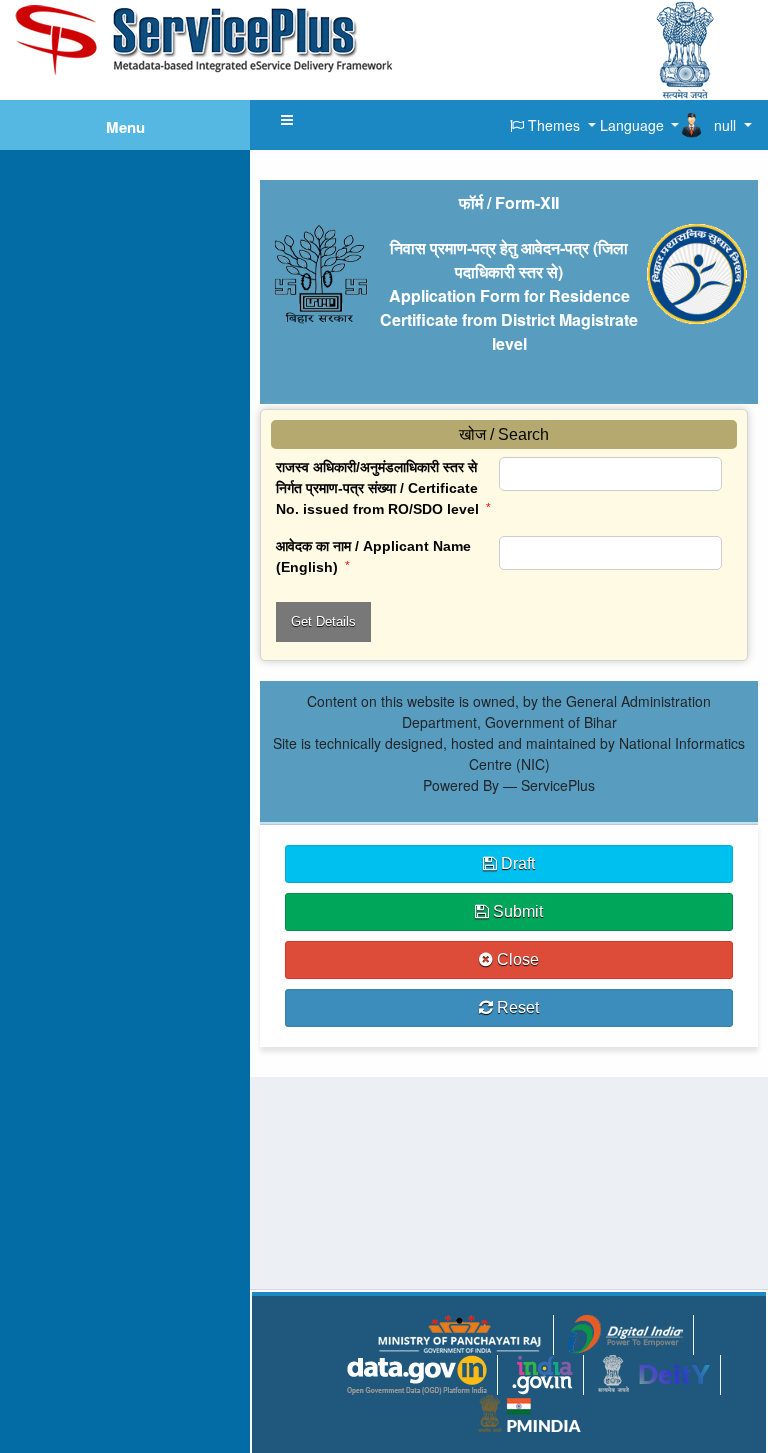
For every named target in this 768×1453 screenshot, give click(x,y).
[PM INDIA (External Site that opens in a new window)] (529, 1411)
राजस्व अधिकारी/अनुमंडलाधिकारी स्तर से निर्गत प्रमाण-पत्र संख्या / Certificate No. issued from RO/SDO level (383, 488)
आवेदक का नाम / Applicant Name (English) (373, 556)
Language (632, 125)
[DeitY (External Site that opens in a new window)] (654, 1371)
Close (516, 959)
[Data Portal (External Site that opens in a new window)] (417, 1373)
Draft (516, 863)
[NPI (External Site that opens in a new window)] (542, 1373)
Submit (516, 911)
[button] (287, 120)
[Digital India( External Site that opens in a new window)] (625, 1332)
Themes (554, 125)
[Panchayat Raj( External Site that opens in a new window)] (459, 1332)
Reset (516, 1007)
